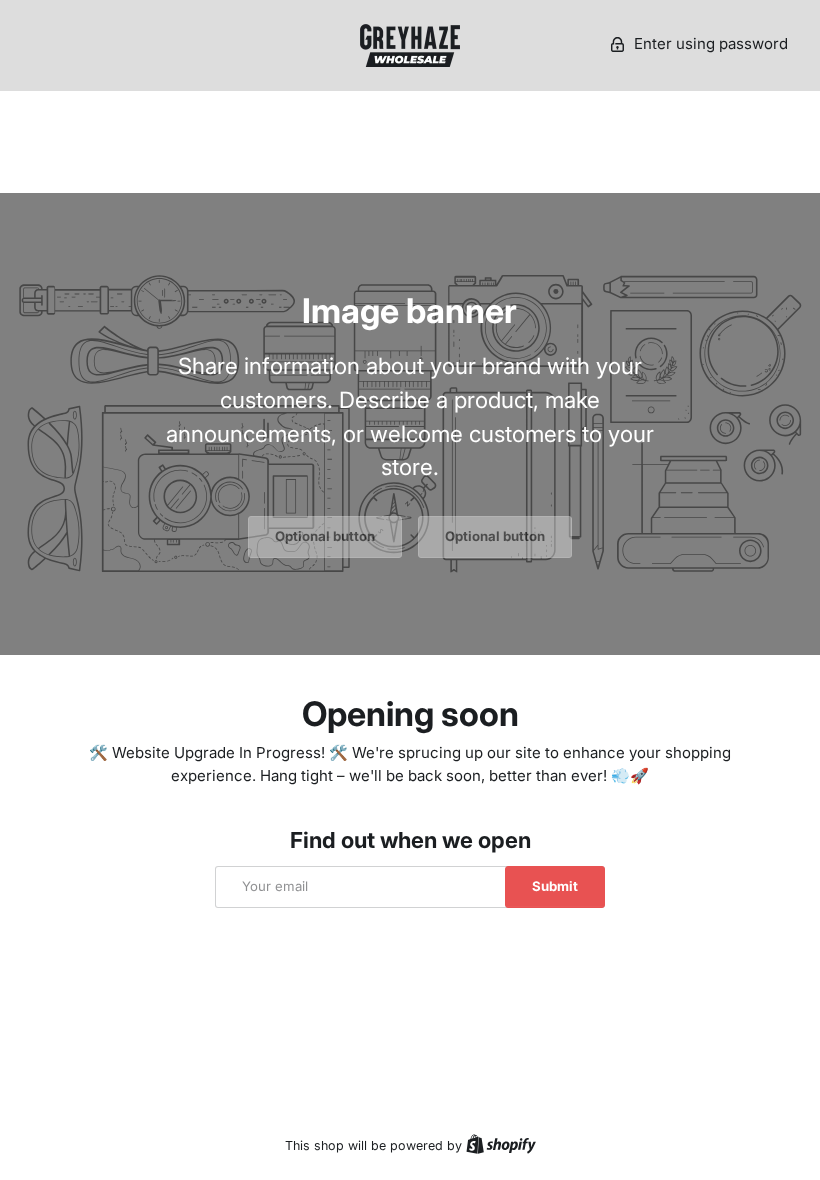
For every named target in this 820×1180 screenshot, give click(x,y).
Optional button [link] (325, 536)
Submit (555, 886)
